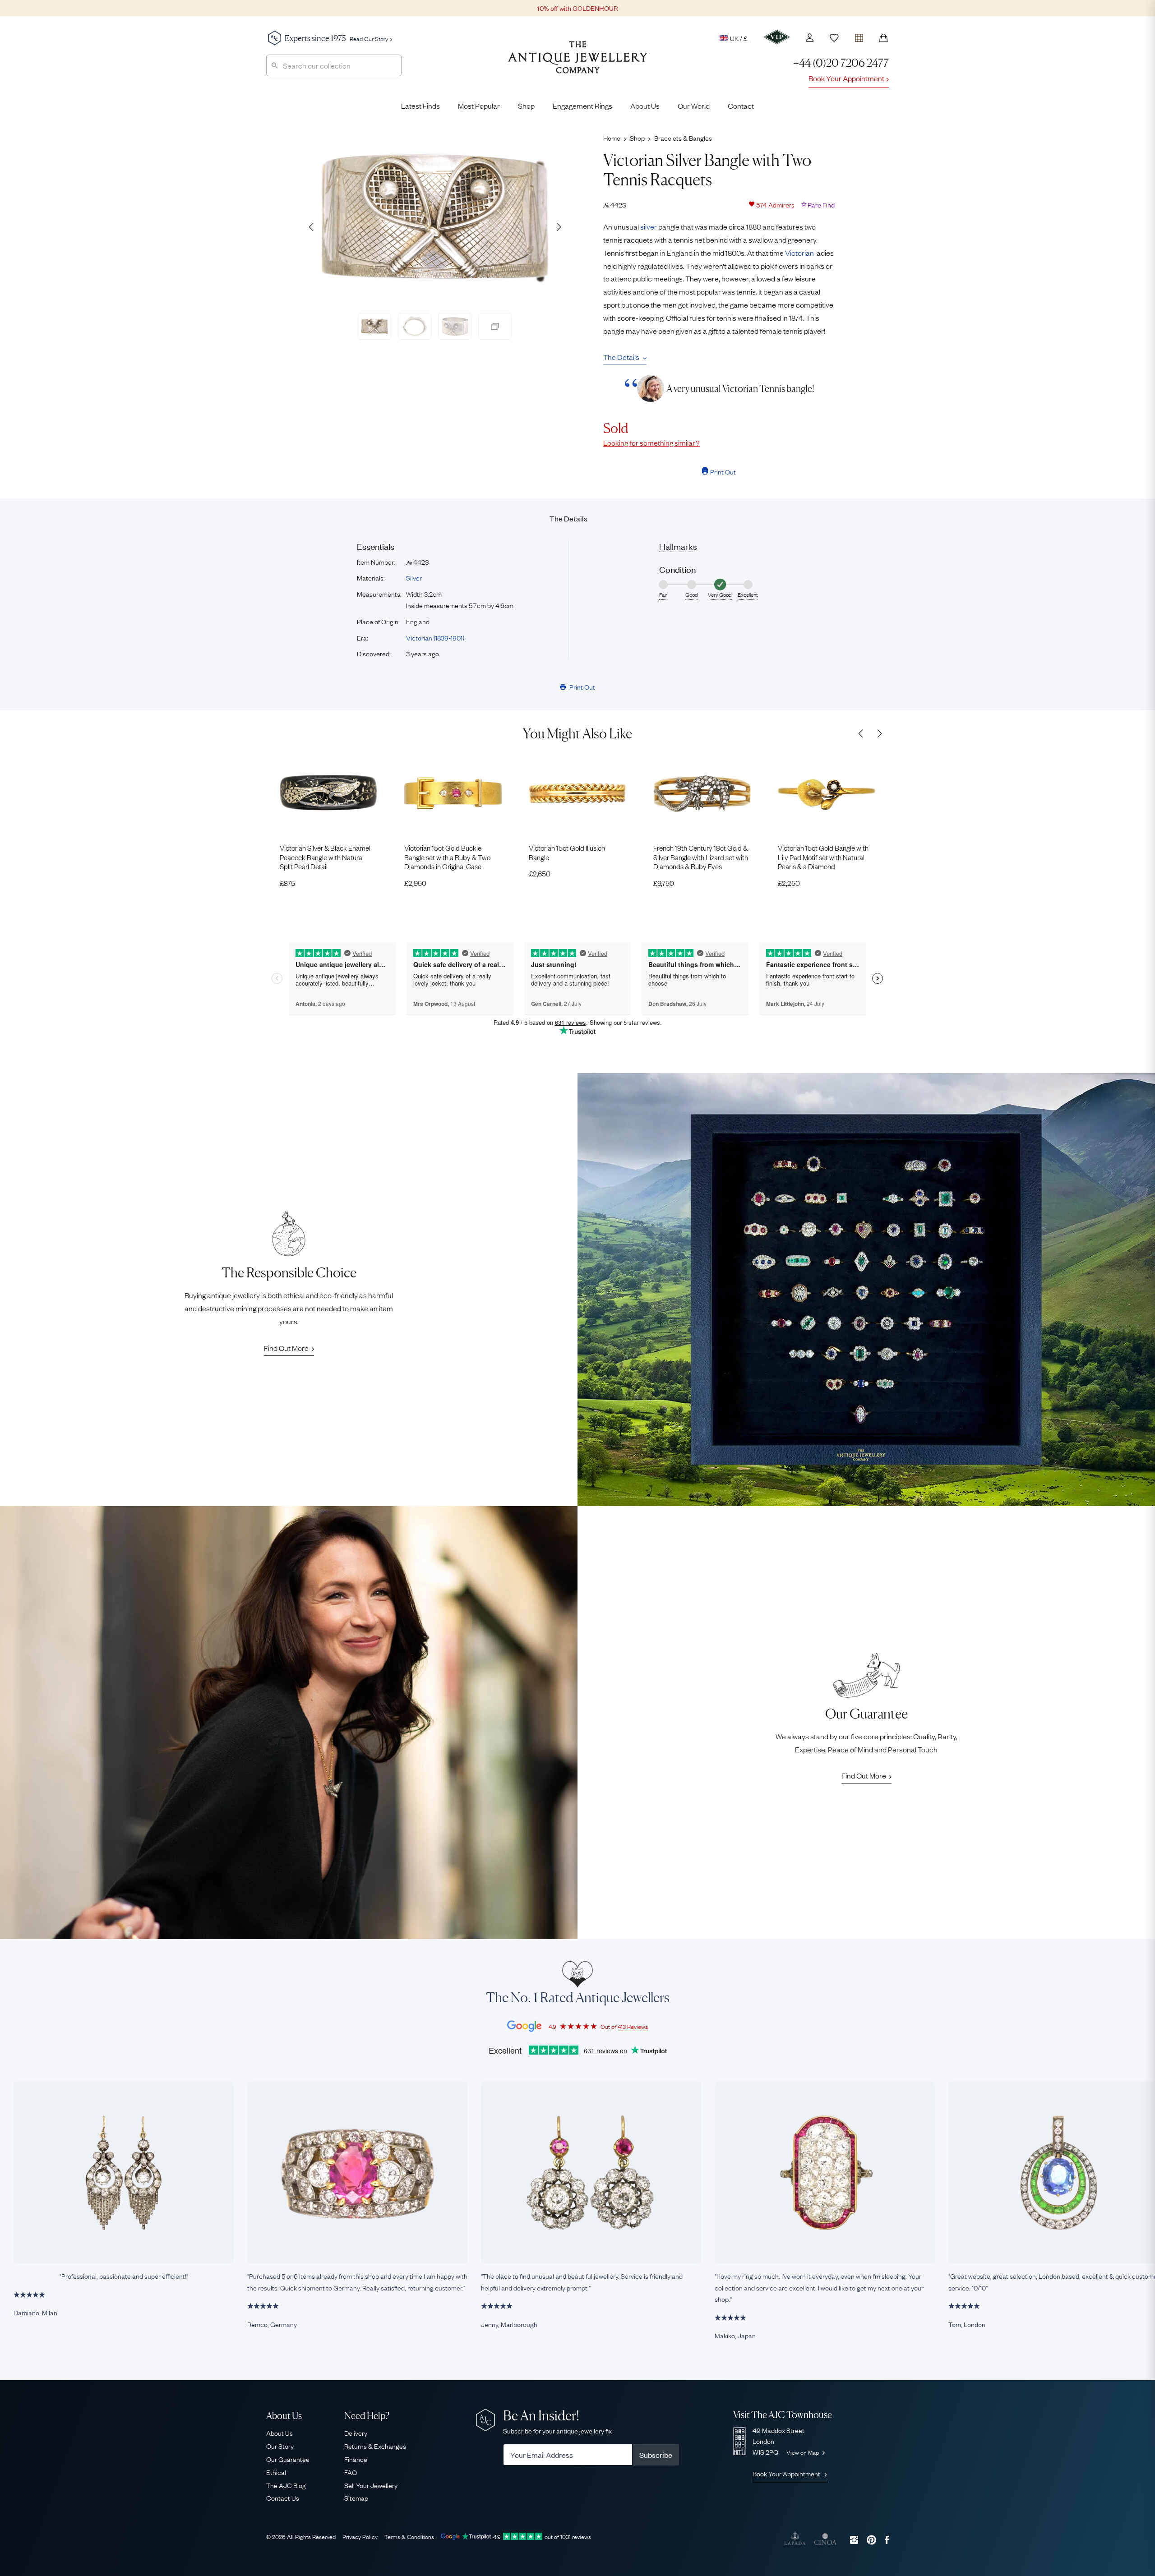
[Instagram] (854, 2540)
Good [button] (692, 594)
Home (612, 138)
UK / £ (739, 38)
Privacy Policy (360, 2536)
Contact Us (283, 2498)
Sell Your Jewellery (371, 2485)
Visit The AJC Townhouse (783, 2415)
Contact (741, 106)
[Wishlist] (834, 38)
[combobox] (334, 65)
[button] (559, 227)
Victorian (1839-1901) (435, 637)
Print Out (723, 471)
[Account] (810, 38)
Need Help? (367, 2416)
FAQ (351, 2472)
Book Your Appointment (846, 78)
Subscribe (656, 2455)
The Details (621, 357)
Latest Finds (420, 106)
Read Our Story (369, 38)
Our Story (280, 2446)
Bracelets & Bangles (683, 138)
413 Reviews (633, 2026)
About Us (645, 106)
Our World (694, 106)
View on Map (803, 2452)
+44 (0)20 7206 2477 (841, 63)
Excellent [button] (748, 594)
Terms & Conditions (409, 2536)
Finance (356, 2459)
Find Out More (286, 1348)
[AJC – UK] (578, 64)
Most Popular (479, 106)
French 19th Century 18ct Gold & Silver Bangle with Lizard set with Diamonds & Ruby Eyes (701, 857)
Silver (414, 577)
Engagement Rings (582, 106)
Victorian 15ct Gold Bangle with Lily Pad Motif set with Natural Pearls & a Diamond (823, 857)
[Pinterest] (871, 2540)
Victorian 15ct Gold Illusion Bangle (567, 852)
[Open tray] (859, 36)
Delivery (356, 2433)
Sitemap (356, 2498)
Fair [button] (663, 594)
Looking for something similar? (651, 442)
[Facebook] (887, 2540)
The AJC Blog (286, 2485)
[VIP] (777, 37)
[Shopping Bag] (883, 38)
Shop (526, 106)
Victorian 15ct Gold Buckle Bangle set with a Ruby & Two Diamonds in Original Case (447, 857)
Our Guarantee (288, 2459)
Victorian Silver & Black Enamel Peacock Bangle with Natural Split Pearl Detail (325, 857)
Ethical (276, 2472)
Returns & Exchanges (375, 2446)
